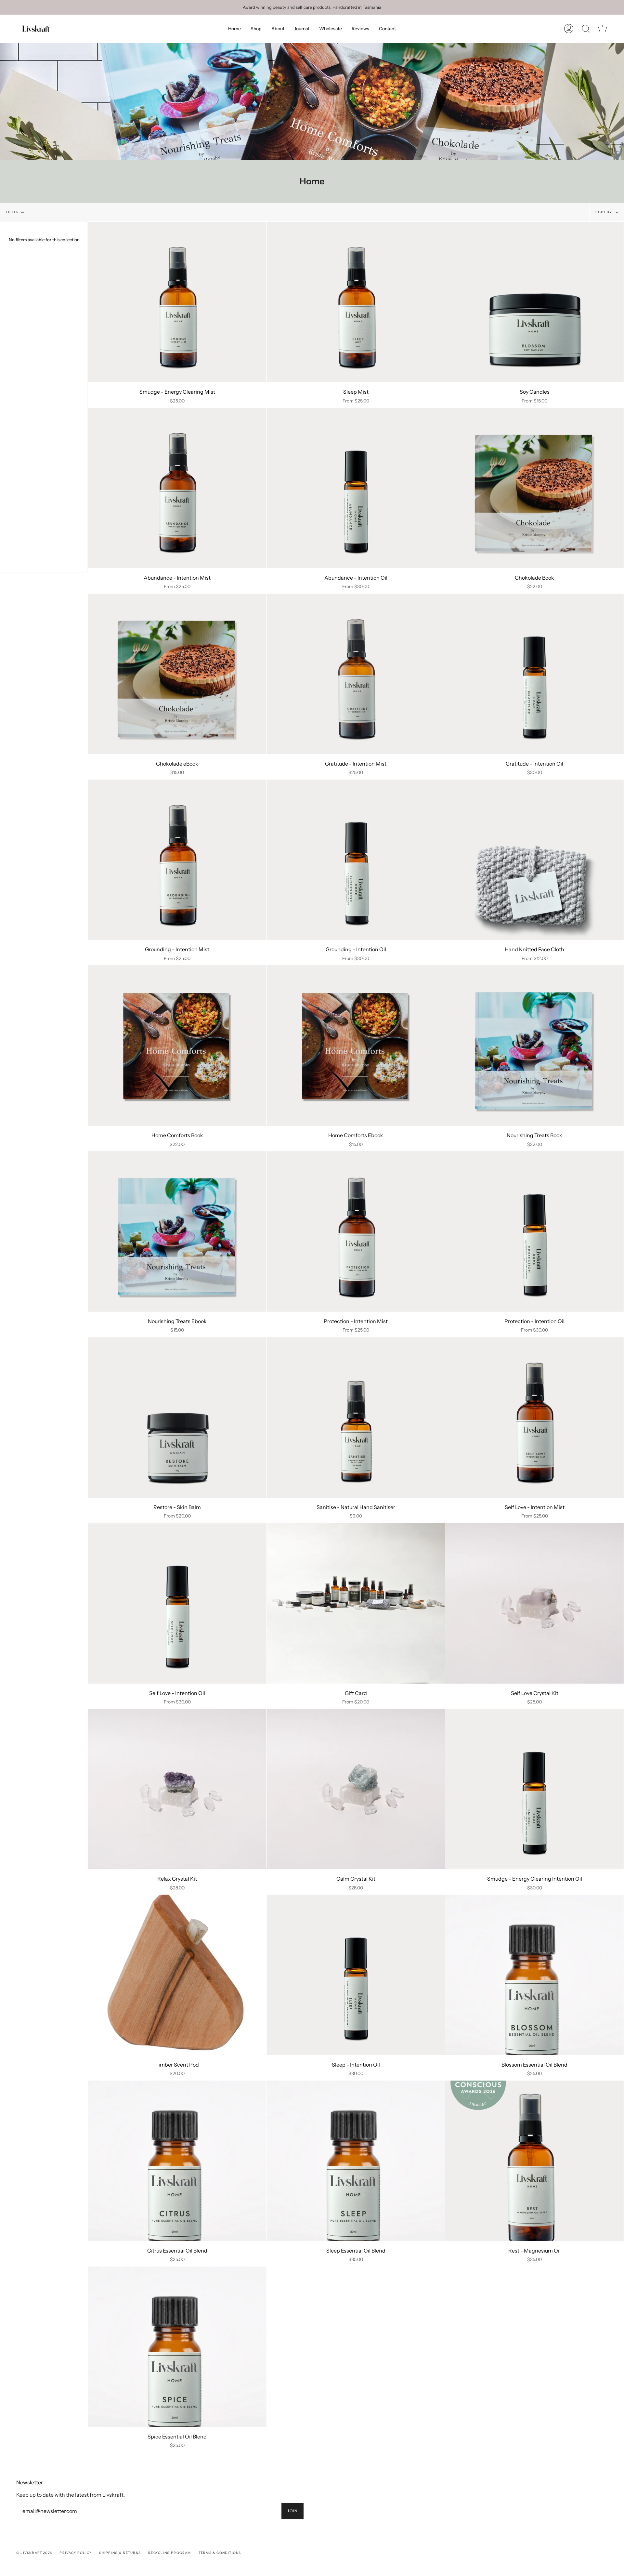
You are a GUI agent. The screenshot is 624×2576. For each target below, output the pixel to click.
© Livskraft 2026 (34, 2553)
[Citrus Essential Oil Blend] (177, 2161)
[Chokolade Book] (534, 488)
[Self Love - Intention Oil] (177, 1603)
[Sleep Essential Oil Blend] (356, 2161)
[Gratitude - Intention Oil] (534, 674)
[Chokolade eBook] (177, 674)
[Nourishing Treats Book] (534, 1045)
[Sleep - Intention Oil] (356, 1975)
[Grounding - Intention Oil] (356, 860)
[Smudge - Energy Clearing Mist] (177, 302)
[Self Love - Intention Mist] (534, 1417)
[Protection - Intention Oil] (534, 1231)
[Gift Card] (356, 1603)
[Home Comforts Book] (177, 1045)
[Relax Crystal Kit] (177, 1789)
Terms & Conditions (220, 2553)
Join (292, 2511)
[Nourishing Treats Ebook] (177, 1231)
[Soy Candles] (534, 302)
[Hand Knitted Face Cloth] (534, 860)
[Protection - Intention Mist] (356, 1231)
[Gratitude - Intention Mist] (356, 674)
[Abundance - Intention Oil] (356, 488)
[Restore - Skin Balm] (177, 1417)
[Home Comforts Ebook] (356, 1045)
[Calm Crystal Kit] (356, 1789)
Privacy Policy (76, 2553)
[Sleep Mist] (356, 302)
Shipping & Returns (120, 2553)
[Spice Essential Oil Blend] (177, 2347)
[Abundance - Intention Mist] (177, 488)
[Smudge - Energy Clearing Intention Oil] (534, 1789)
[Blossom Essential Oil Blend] (534, 1975)
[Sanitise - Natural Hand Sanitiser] (356, 1417)
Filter (12, 212)
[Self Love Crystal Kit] (534, 1603)
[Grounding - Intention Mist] (177, 860)
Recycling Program (169, 2553)
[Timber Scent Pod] (177, 1975)
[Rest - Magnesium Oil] (534, 2161)
